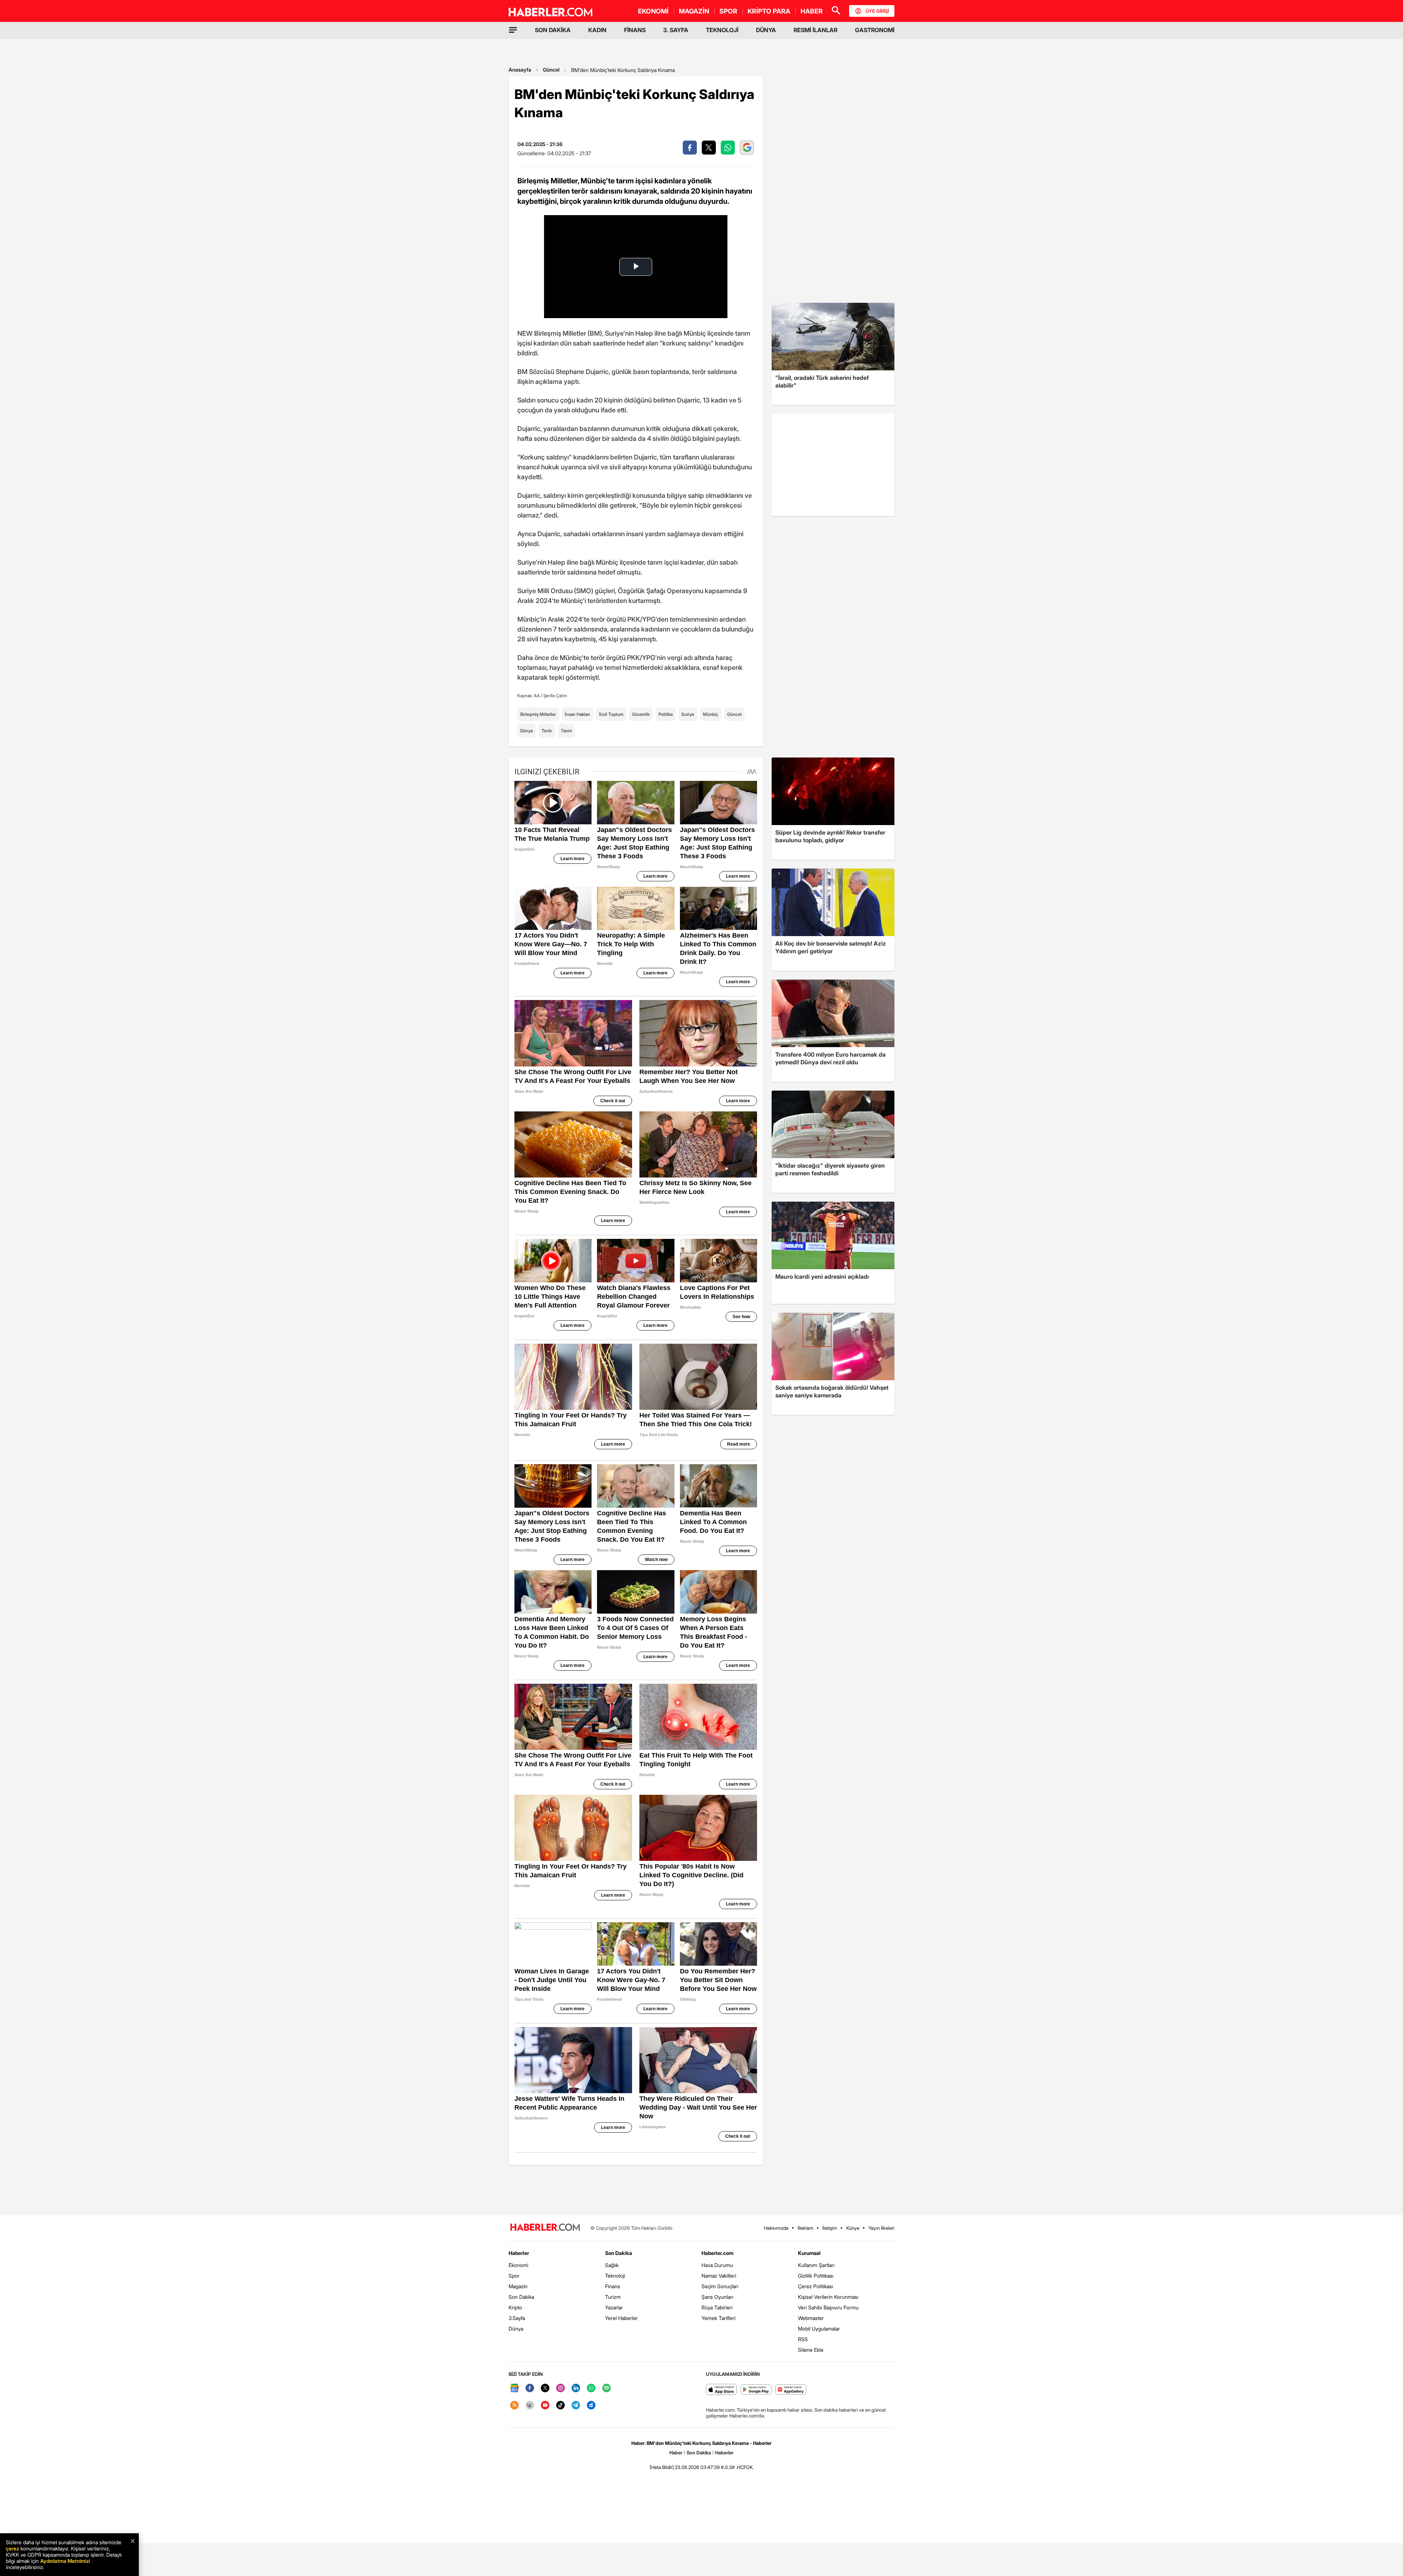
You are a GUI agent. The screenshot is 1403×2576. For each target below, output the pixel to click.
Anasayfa (520, 70)
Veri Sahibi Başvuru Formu (828, 2307)
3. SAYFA (676, 30)
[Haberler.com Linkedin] (576, 2388)
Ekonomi (518, 2265)
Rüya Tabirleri (717, 2307)
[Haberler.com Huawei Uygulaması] (791, 2390)
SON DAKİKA (553, 30)
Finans (613, 2286)
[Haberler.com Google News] (514, 2388)
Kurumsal (809, 2253)
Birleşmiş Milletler (538, 714)
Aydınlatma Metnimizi (65, 2561)
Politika (666, 714)
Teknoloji (615, 2276)
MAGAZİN (694, 11)
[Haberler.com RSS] (514, 2406)
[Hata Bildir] (662, 2467)
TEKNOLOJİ (722, 30)
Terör (547, 731)
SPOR (728, 11)
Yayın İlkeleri (881, 2228)
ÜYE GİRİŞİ (877, 11)
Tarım (566, 731)
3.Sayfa (517, 2318)
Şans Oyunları (717, 2297)
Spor (514, 2276)
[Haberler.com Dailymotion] (591, 2406)
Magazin (518, 2286)
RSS (803, 2339)
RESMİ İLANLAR (815, 30)
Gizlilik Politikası (816, 2276)
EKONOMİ (653, 11)
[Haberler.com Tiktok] (560, 2406)
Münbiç (711, 714)
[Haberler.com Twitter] (545, 2388)
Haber (676, 2453)
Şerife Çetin (555, 696)
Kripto (515, 2307)
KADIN (597, 30)
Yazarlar (614, 2307)
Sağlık (612, 2265)
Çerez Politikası (815, 2286)
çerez (12, 2548)
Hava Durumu (717, 2265)
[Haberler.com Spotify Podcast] (607, 2388)
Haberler (519, 2253)
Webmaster (811, 2318)
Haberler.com (717, 2253)
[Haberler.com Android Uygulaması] (756, 2390)
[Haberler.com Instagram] (560, 2388)
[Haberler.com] (545, 2228)
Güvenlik (641, 714)
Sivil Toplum (611, 714)
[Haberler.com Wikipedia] (530, 2406)
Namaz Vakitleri (719, 2276)
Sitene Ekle (811, 2350)
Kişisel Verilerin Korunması (828, 2297)
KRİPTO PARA (769, 11)
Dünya (526, 731)
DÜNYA (766, 30)
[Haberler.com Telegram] (576, 2406)
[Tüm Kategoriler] (513, 30)
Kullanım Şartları (816, 2265)
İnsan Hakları (577, 714)
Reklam (805, 2228)
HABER (812, 11)
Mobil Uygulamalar (819, 2329)
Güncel (551, 70)
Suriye (688, 714)
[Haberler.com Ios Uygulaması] (721, 2390)
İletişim (830, 2228)
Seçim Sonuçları (720, 2286)
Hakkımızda (776, 2228)
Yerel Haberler (621, 2318)
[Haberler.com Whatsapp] (591, 2388)
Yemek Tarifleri (718, 2318)
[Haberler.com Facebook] (530, 2388)
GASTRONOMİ (875, 30)
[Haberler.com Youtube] (545, 2406)
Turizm (613, 2297)
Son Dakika (521, 2297)
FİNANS (635, 30)
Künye (853, 2228)
